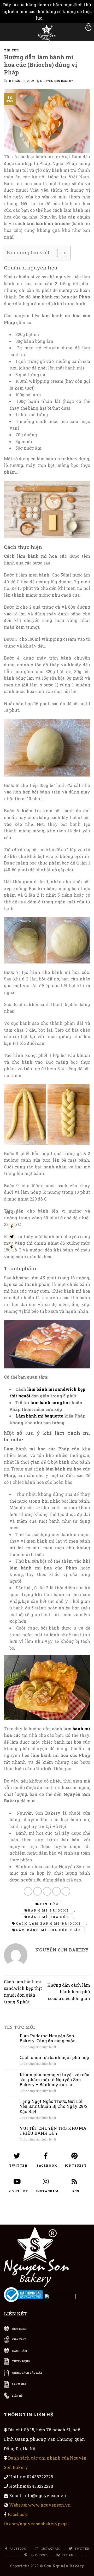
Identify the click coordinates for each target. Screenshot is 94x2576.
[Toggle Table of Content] (59, 253)
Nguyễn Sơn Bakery (57, 81)
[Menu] (7, 31)
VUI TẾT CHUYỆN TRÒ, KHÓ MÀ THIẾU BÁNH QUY (53, 2131)
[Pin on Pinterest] (57, 1891)
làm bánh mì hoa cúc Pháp (48, 1930)
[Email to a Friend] (47, 1891)
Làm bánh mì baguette (39, 1416)
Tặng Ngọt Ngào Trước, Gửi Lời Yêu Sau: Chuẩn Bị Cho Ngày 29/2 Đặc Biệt (54, 2107)
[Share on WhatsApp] (28, 1891)
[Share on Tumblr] (66, 1891)
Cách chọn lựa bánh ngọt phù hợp (54, 2057)
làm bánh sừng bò (49, 1402)
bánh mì (81, 1729)
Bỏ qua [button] (51, 18)
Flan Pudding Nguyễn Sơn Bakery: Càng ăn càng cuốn (48, 2038)
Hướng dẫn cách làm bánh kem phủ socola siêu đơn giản (69, 1992)
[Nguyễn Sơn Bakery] (47, 33)
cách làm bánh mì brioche (49, 1923)
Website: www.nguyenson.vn (40, 2505)
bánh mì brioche (48, 1910)
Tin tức (11, 50)
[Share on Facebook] (37, 1891)
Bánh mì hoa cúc (48, 1917)
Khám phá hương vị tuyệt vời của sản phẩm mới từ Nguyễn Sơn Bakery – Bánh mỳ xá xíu (54, 2080)
